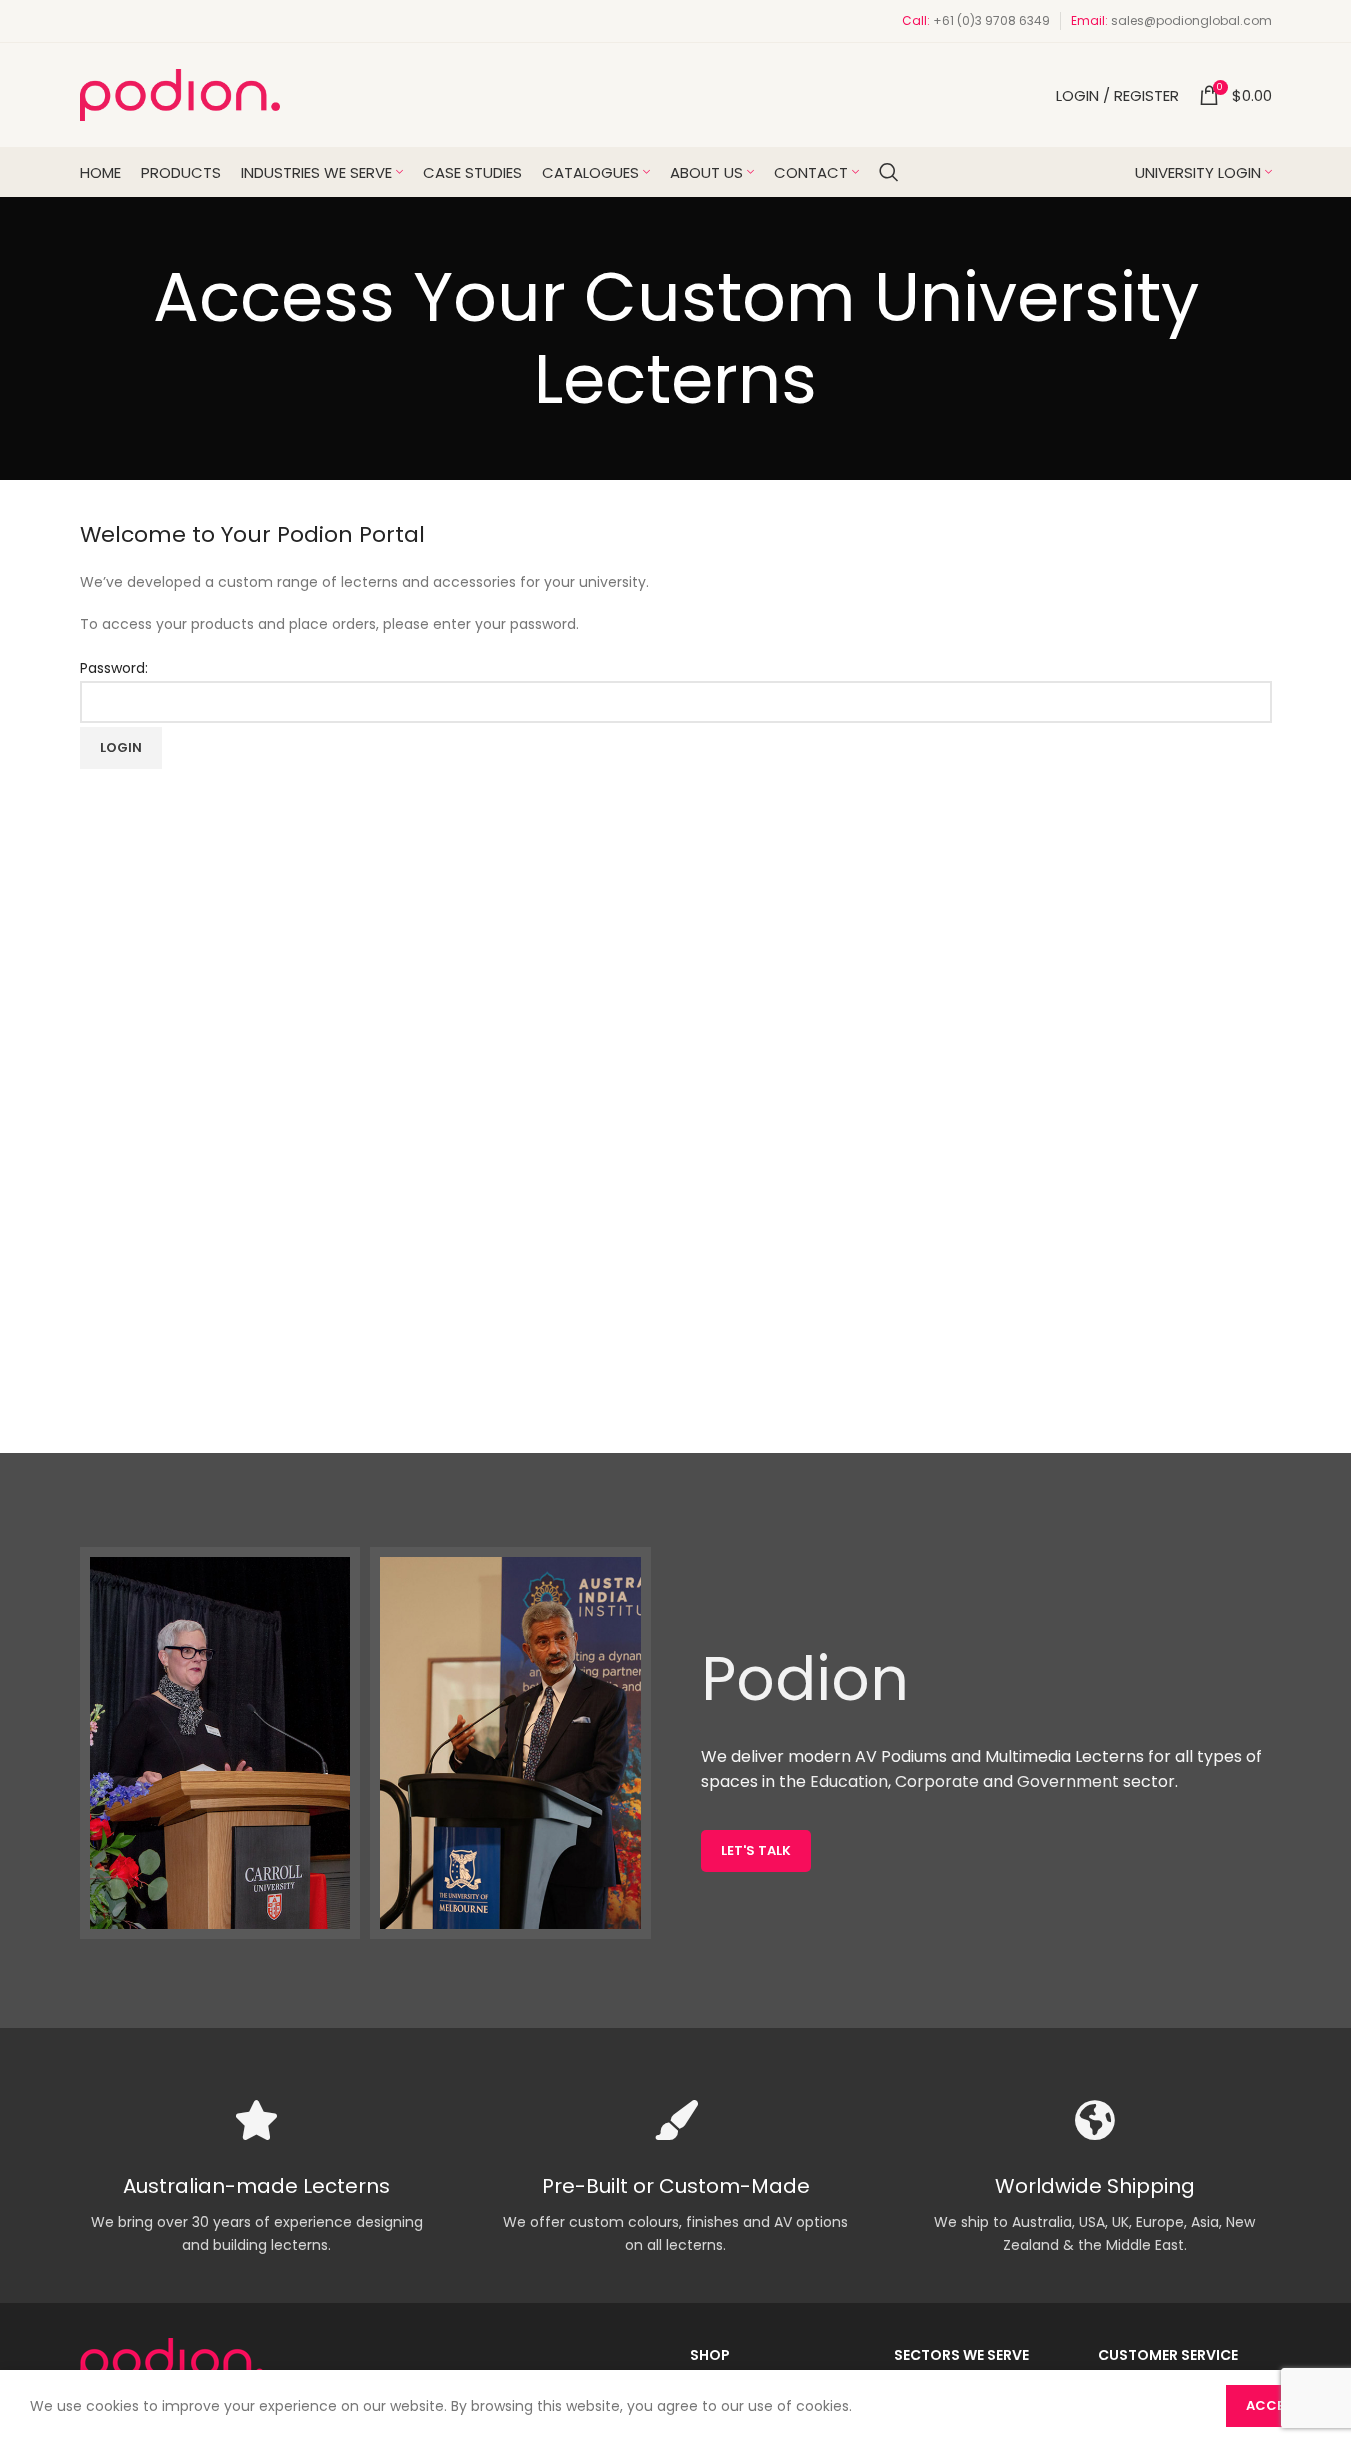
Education (849, 1781)
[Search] (889, 172)
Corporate (937, 1781)
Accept (1273, 2405)
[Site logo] (180, 94)
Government (1068, 1781)
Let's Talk (756, 1850)
